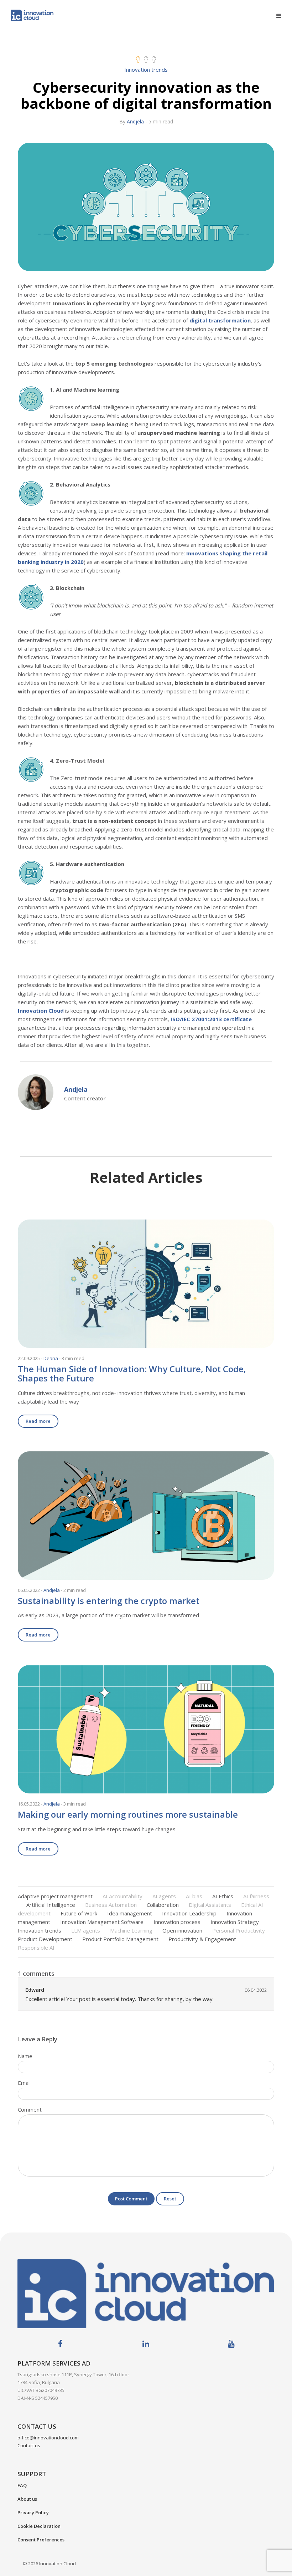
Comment (30, 2109)
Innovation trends (146, 70)
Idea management (130, 1913)
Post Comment (131, 2199)
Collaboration (163, 1905)
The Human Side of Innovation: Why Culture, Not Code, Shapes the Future (132, 1373)
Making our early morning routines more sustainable (128, 1814)
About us (27, 2499)
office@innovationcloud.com (48, 2438)
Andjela (135, 121)
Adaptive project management (55, 1896)
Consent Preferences (41, 2540)
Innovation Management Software (102, 1922)
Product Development (45, 1939)
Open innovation (182, 1930)
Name (25, 2056)
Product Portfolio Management (120, 1939)
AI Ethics (223, 1896)
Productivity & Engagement (202, 1939)
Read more (38, 1421)
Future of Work (79, 1913)
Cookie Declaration (39, 2526)
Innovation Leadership (189, 1913)
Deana (51, 1358)
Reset (170, 2199)
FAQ (22, 2485)
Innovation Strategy (235, 1922)
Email (24, 2083)
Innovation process (177, 1922)
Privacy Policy (33, 2513)
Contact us (29, 2445)
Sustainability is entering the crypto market (109, 1601)
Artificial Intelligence (51, 1905)
